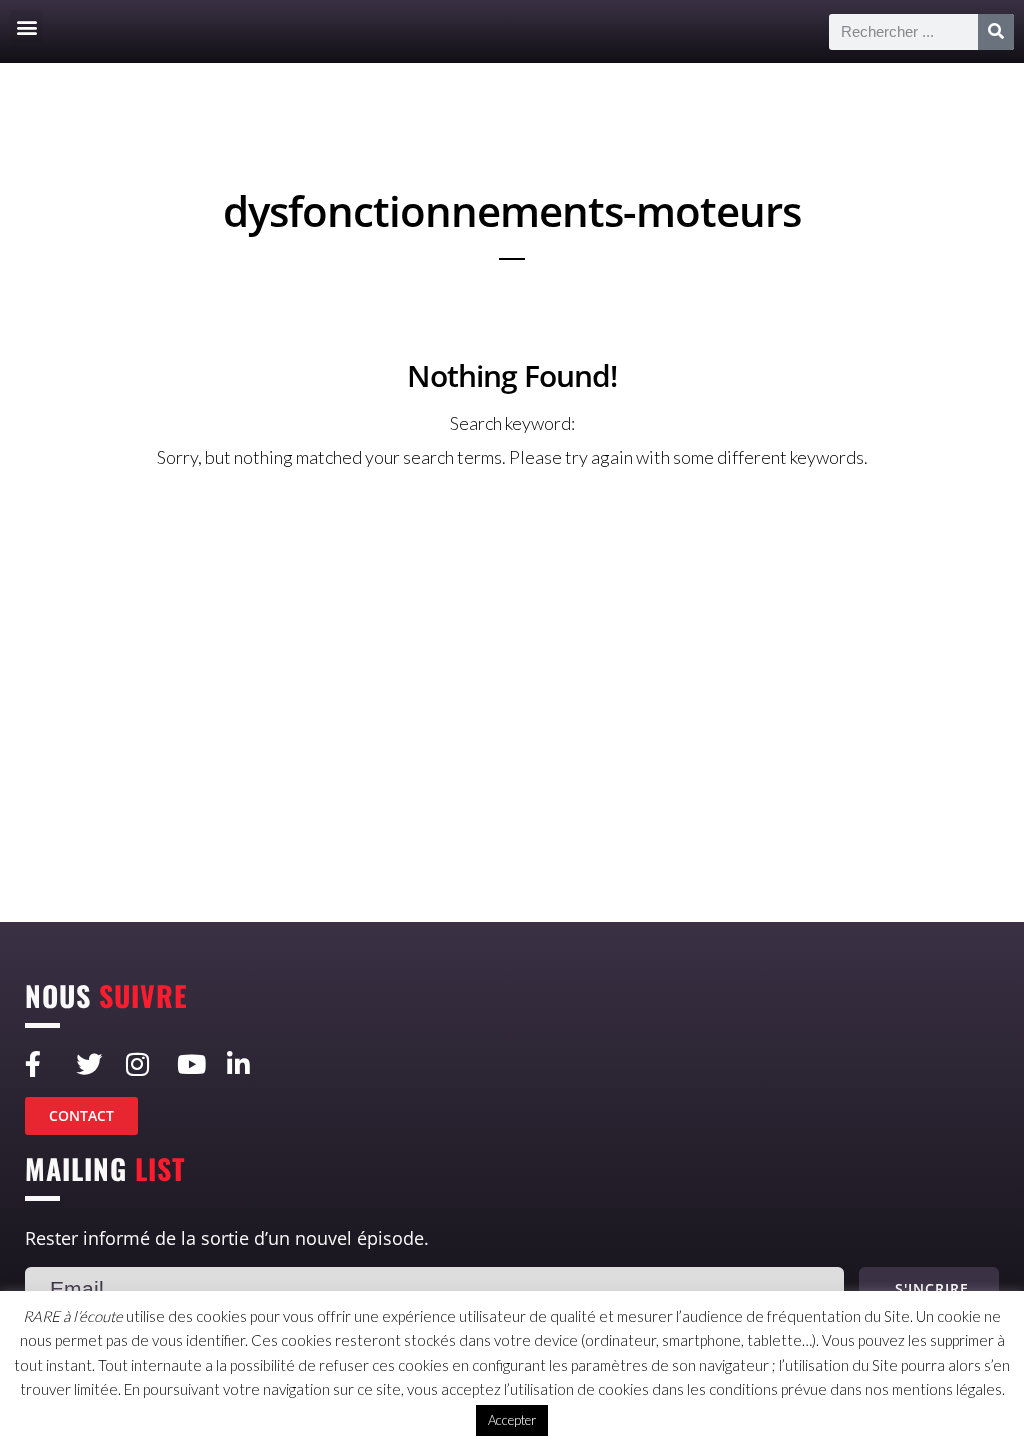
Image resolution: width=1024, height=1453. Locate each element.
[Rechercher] (996, 32)
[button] (26, 26)
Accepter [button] (512, 1420)
